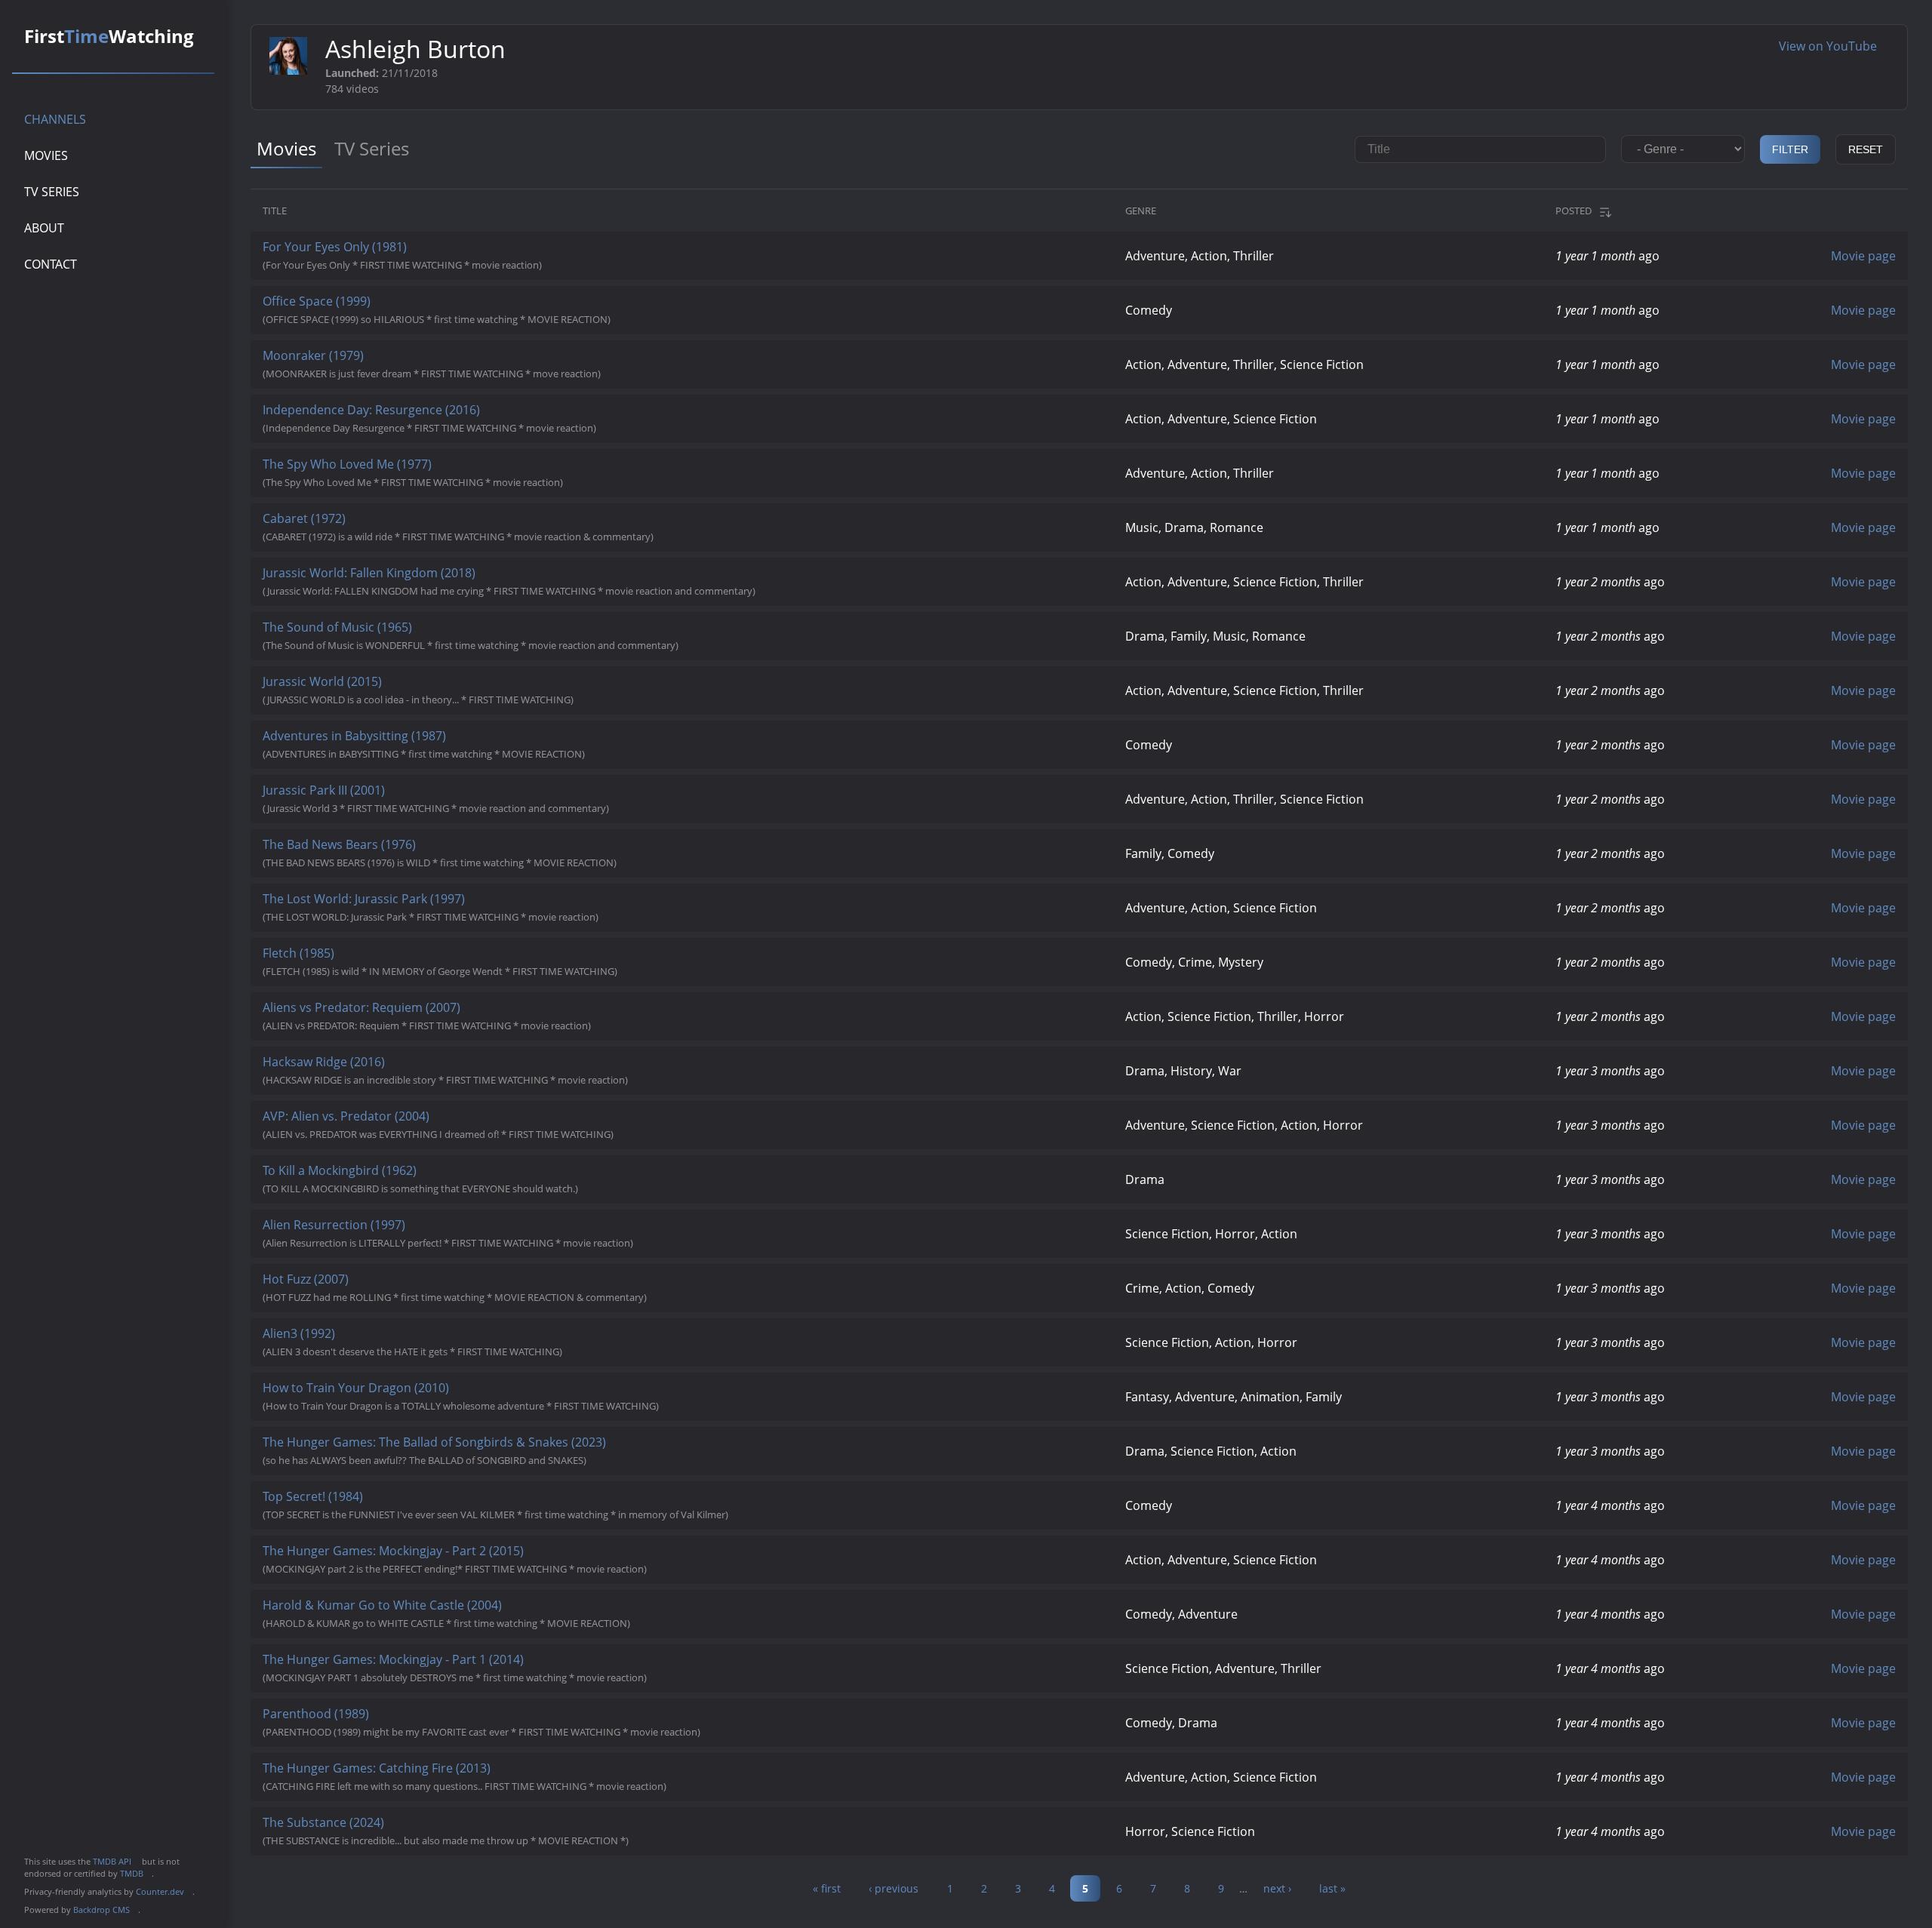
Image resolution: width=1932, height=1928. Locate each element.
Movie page (1863, 256)
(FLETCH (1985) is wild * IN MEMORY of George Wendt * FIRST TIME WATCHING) (460, 961)
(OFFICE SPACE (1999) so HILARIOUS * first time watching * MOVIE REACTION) (457, 309)
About (44, 228)
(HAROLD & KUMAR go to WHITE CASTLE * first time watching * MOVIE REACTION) (466, 1613)
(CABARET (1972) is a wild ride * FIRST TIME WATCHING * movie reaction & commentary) (478, 527)
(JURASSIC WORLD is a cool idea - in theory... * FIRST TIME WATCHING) (438, 690)
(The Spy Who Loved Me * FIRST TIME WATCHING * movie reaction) (433, 472)
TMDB (136, 1873)
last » (1332, 1888)
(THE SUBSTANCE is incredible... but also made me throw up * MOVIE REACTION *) (466, 1831)
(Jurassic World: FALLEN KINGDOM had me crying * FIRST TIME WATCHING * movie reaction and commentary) (529, 581)
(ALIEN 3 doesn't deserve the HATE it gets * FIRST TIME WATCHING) (432, 1342)
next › (1277, 1888)
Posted (1574, 211)
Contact (51, 264)
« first (827, 1888)
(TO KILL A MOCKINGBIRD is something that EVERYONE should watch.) (440, 1179)
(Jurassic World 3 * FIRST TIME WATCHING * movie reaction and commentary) (456, 798)
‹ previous (894, 1888)
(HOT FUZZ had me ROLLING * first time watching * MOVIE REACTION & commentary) (475, 1287)
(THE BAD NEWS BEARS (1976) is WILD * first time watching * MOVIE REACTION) (460, 853)
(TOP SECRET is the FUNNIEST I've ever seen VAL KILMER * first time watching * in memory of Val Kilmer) (515, 1505)
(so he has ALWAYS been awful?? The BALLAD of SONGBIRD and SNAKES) (445, 1450)
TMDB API (116, 1861)
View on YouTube (1834, 46)
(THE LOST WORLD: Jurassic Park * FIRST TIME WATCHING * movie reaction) (451, 907)
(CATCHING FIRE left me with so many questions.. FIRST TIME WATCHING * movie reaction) (485, 1776)
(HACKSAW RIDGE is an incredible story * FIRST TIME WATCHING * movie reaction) (465, 1070)
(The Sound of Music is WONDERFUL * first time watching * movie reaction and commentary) (491, 635)
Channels (55, 119)
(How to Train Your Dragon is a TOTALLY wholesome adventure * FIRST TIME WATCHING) (481, 1396)
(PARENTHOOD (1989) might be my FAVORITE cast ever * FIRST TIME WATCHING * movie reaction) (501, 1722)
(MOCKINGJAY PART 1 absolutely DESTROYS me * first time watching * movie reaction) (475, 1668)
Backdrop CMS (106, 1910)
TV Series (52, 192)
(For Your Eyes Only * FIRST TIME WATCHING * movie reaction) (422, 255)
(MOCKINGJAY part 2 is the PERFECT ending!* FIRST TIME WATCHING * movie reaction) (475, 1559)
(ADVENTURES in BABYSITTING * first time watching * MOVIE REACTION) (444, 744)
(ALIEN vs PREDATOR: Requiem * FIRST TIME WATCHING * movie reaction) (447, 1016)
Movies (46, 155)
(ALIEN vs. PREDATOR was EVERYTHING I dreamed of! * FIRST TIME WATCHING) (458, 1124)
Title (275, 211)
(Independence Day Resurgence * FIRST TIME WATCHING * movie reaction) (449, 418)
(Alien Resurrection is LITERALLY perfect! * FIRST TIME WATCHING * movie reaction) (468, 1233)
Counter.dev (164, 1891)
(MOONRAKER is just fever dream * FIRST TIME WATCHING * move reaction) (452, 364)
